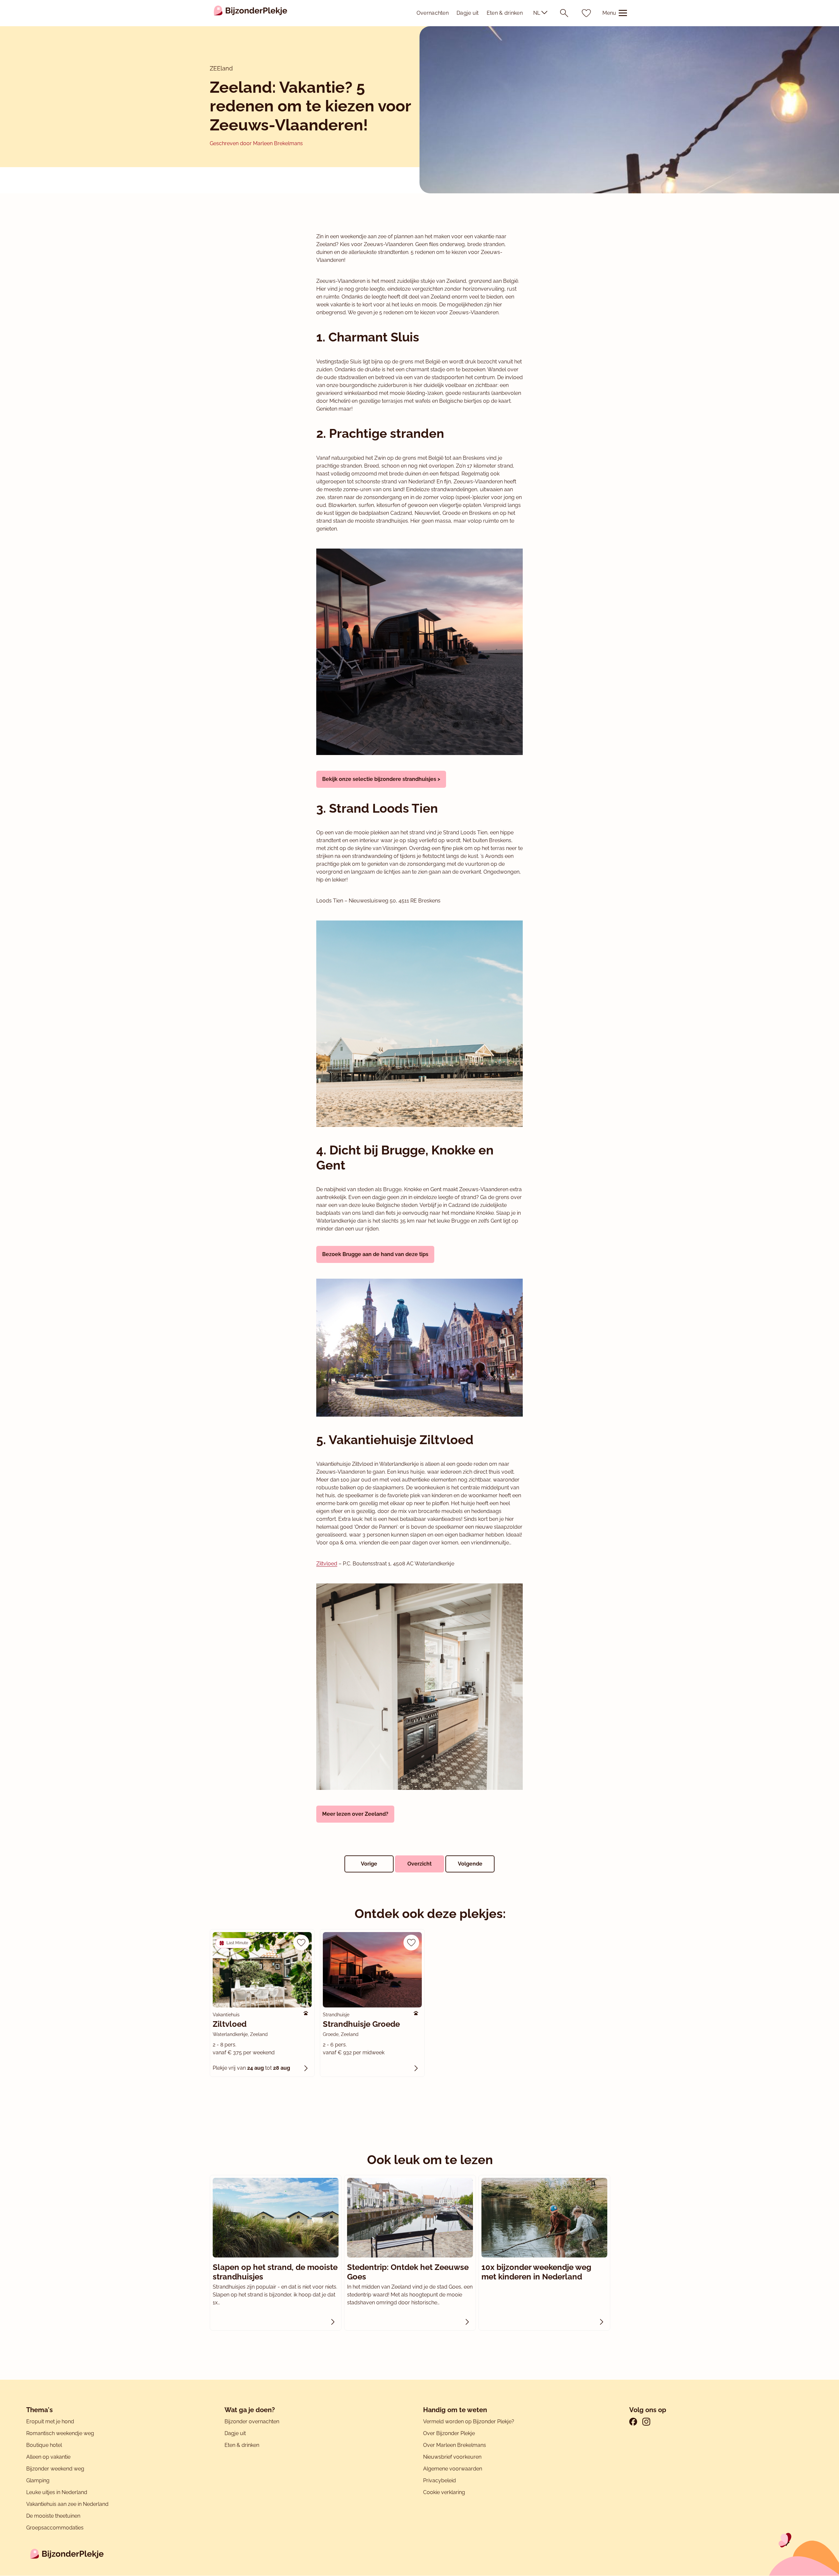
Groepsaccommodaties (55, 2528)
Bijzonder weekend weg (55, 2469)
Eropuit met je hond (50, 2421)
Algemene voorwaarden (453, 2469)
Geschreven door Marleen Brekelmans (256, 143)
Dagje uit (468, 13)
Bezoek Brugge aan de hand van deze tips (375, 1254)
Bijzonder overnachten (252, 2421)
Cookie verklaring (444, 2492)
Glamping (38, 2480)
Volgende (470, 1864)
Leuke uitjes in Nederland (57, 2492)
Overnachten (433, 13)
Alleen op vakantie (48, 2457)
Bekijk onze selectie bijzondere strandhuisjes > (381, 779)
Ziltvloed (327, 1564)
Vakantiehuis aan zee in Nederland (67, 2504)
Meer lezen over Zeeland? (355, 1814)
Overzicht (419, 1864)
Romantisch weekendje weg (60, 2433)
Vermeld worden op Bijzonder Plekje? (469, 2421)
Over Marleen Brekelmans (455, 2445)
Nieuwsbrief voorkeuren (452, 2457)
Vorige (369, 1864)
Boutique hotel (44, 2445)
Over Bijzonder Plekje (449, 2433)
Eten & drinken (505, 13)
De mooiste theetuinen (53, 2516)
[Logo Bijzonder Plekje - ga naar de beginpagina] (251, 13)
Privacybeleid (439, 2480)
